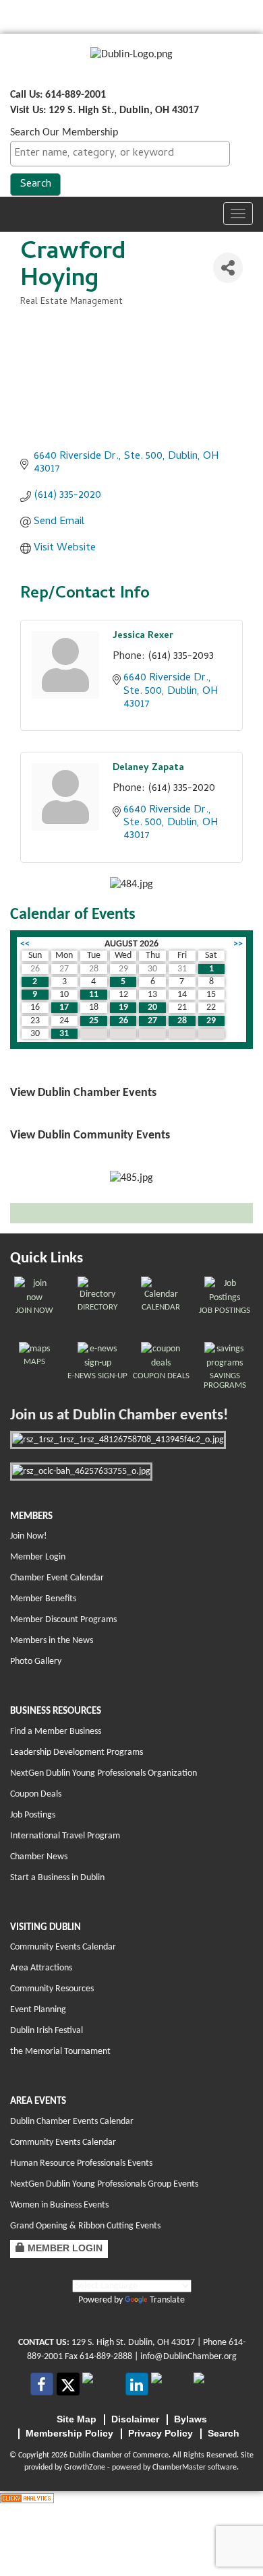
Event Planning (38, 2010)
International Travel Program (65, 1836)
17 (64, 1007)
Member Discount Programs (63, 1620)
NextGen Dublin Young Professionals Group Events (104, 2184)
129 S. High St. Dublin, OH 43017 (133, 2343)
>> (238, 944)
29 (211, 1021)
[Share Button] (228, 268)
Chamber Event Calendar (57, 1578)
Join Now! (29, 1536)
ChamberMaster (179, 2468)
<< (25, 944)
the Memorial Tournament (60, 2052)
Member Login (38, 1557)
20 (152, 1007)
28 (182, 1021)
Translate (167, 2300)
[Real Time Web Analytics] (27, 2499)
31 (64, 1034)
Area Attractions (41, 1968)
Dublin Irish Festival (47, 2031)
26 (123, 1021)
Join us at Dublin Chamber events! (119, 1416)
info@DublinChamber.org (188, 2357)
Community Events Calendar (63, 1947)
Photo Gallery (36, 1662)
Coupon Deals (36, 1794)
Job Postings (33, 1815)
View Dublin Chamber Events (83, 1093)
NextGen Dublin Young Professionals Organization (104, 1773)
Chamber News (39, 1857)
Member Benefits (43, 1599)
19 (123, 1007)
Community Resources (52, 1989)
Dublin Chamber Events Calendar (72, 2122)
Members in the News (52, 1641)
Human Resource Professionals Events (81, 2163)
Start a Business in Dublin (57, 1878)
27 (152, 1021)
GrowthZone (85, 2468)
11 (94, 995)
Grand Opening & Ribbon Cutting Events (85, 2226)
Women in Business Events (59, 2205)
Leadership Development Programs (77, 1752)
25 (94, 1021)
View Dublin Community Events (90, 1135)
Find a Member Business (56, 1732)
